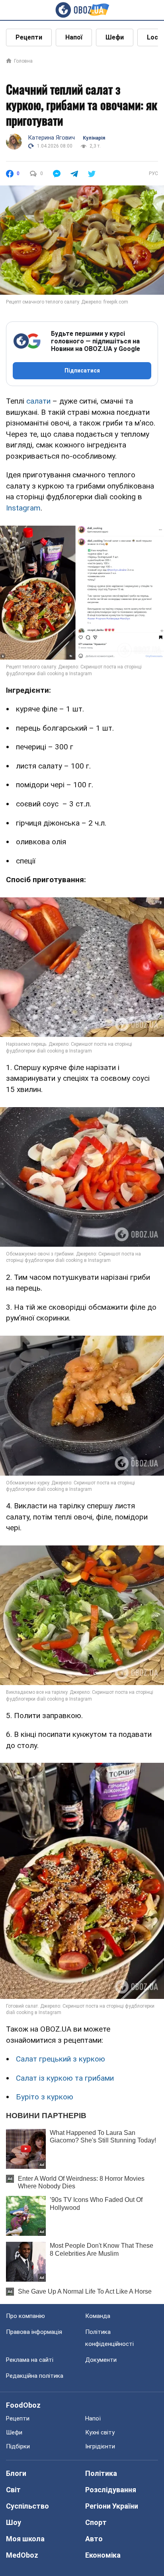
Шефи (115, 37)
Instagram (23, 508)
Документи (101, 2360)
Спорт (96, 2522)
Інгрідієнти (100, 2446)
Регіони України (112, 2506)
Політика (101, 2473)
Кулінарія (94, 138)
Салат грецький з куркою (61, 2059)
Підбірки (18, 2446)
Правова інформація (34, 2332)
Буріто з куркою (45, 2097)
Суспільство (27, 2506)
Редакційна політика (35, 2376)
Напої (74, 37)
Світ (13, 2490)
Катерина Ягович (51, 138)
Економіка (103, 2555)
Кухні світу (100, 2432)
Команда (98, 2316)
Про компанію (25, 2316)
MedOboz (22, 2555)
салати (38, 401)
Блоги (16, 2473)
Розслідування (111, 2490)
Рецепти (29, 37)
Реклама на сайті (30, 2360)
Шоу (14, 2522)
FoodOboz (23, 2405)
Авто (94, 2539)
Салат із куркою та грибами (65, 2078)
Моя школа (25, 2539)
